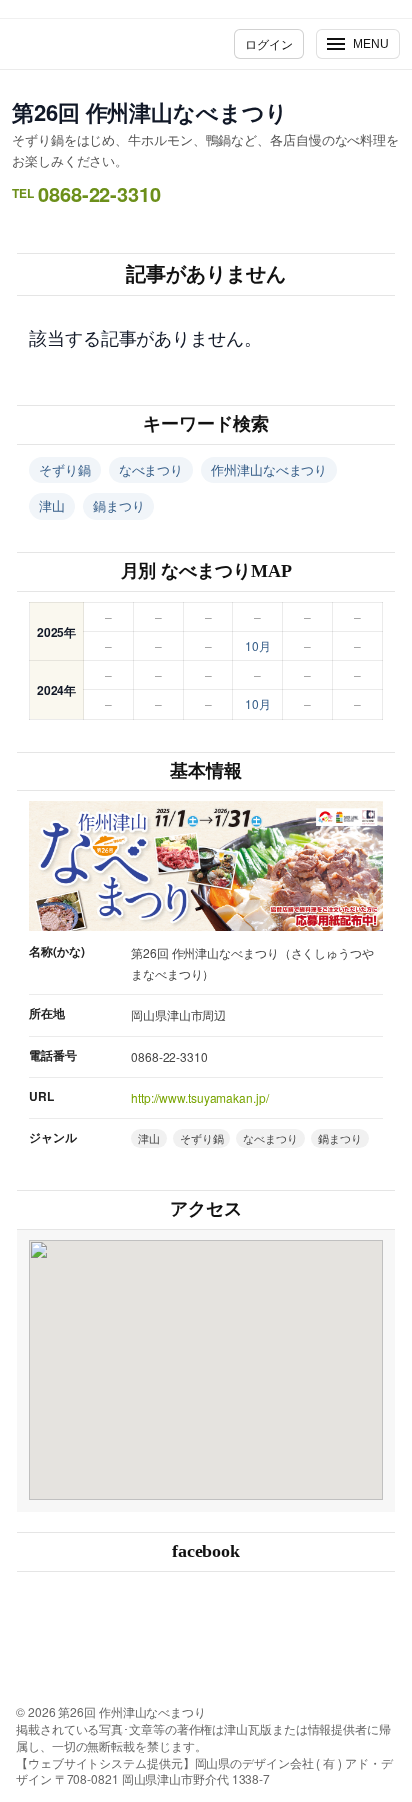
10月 (258, 645)
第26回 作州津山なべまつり (150, 112)
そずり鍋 (65, 469)
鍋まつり (119, 505)
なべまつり (151, 469)
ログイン (269, 43)
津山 (52, 505)
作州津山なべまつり (269, 469)
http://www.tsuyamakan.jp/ (200, 1097)
